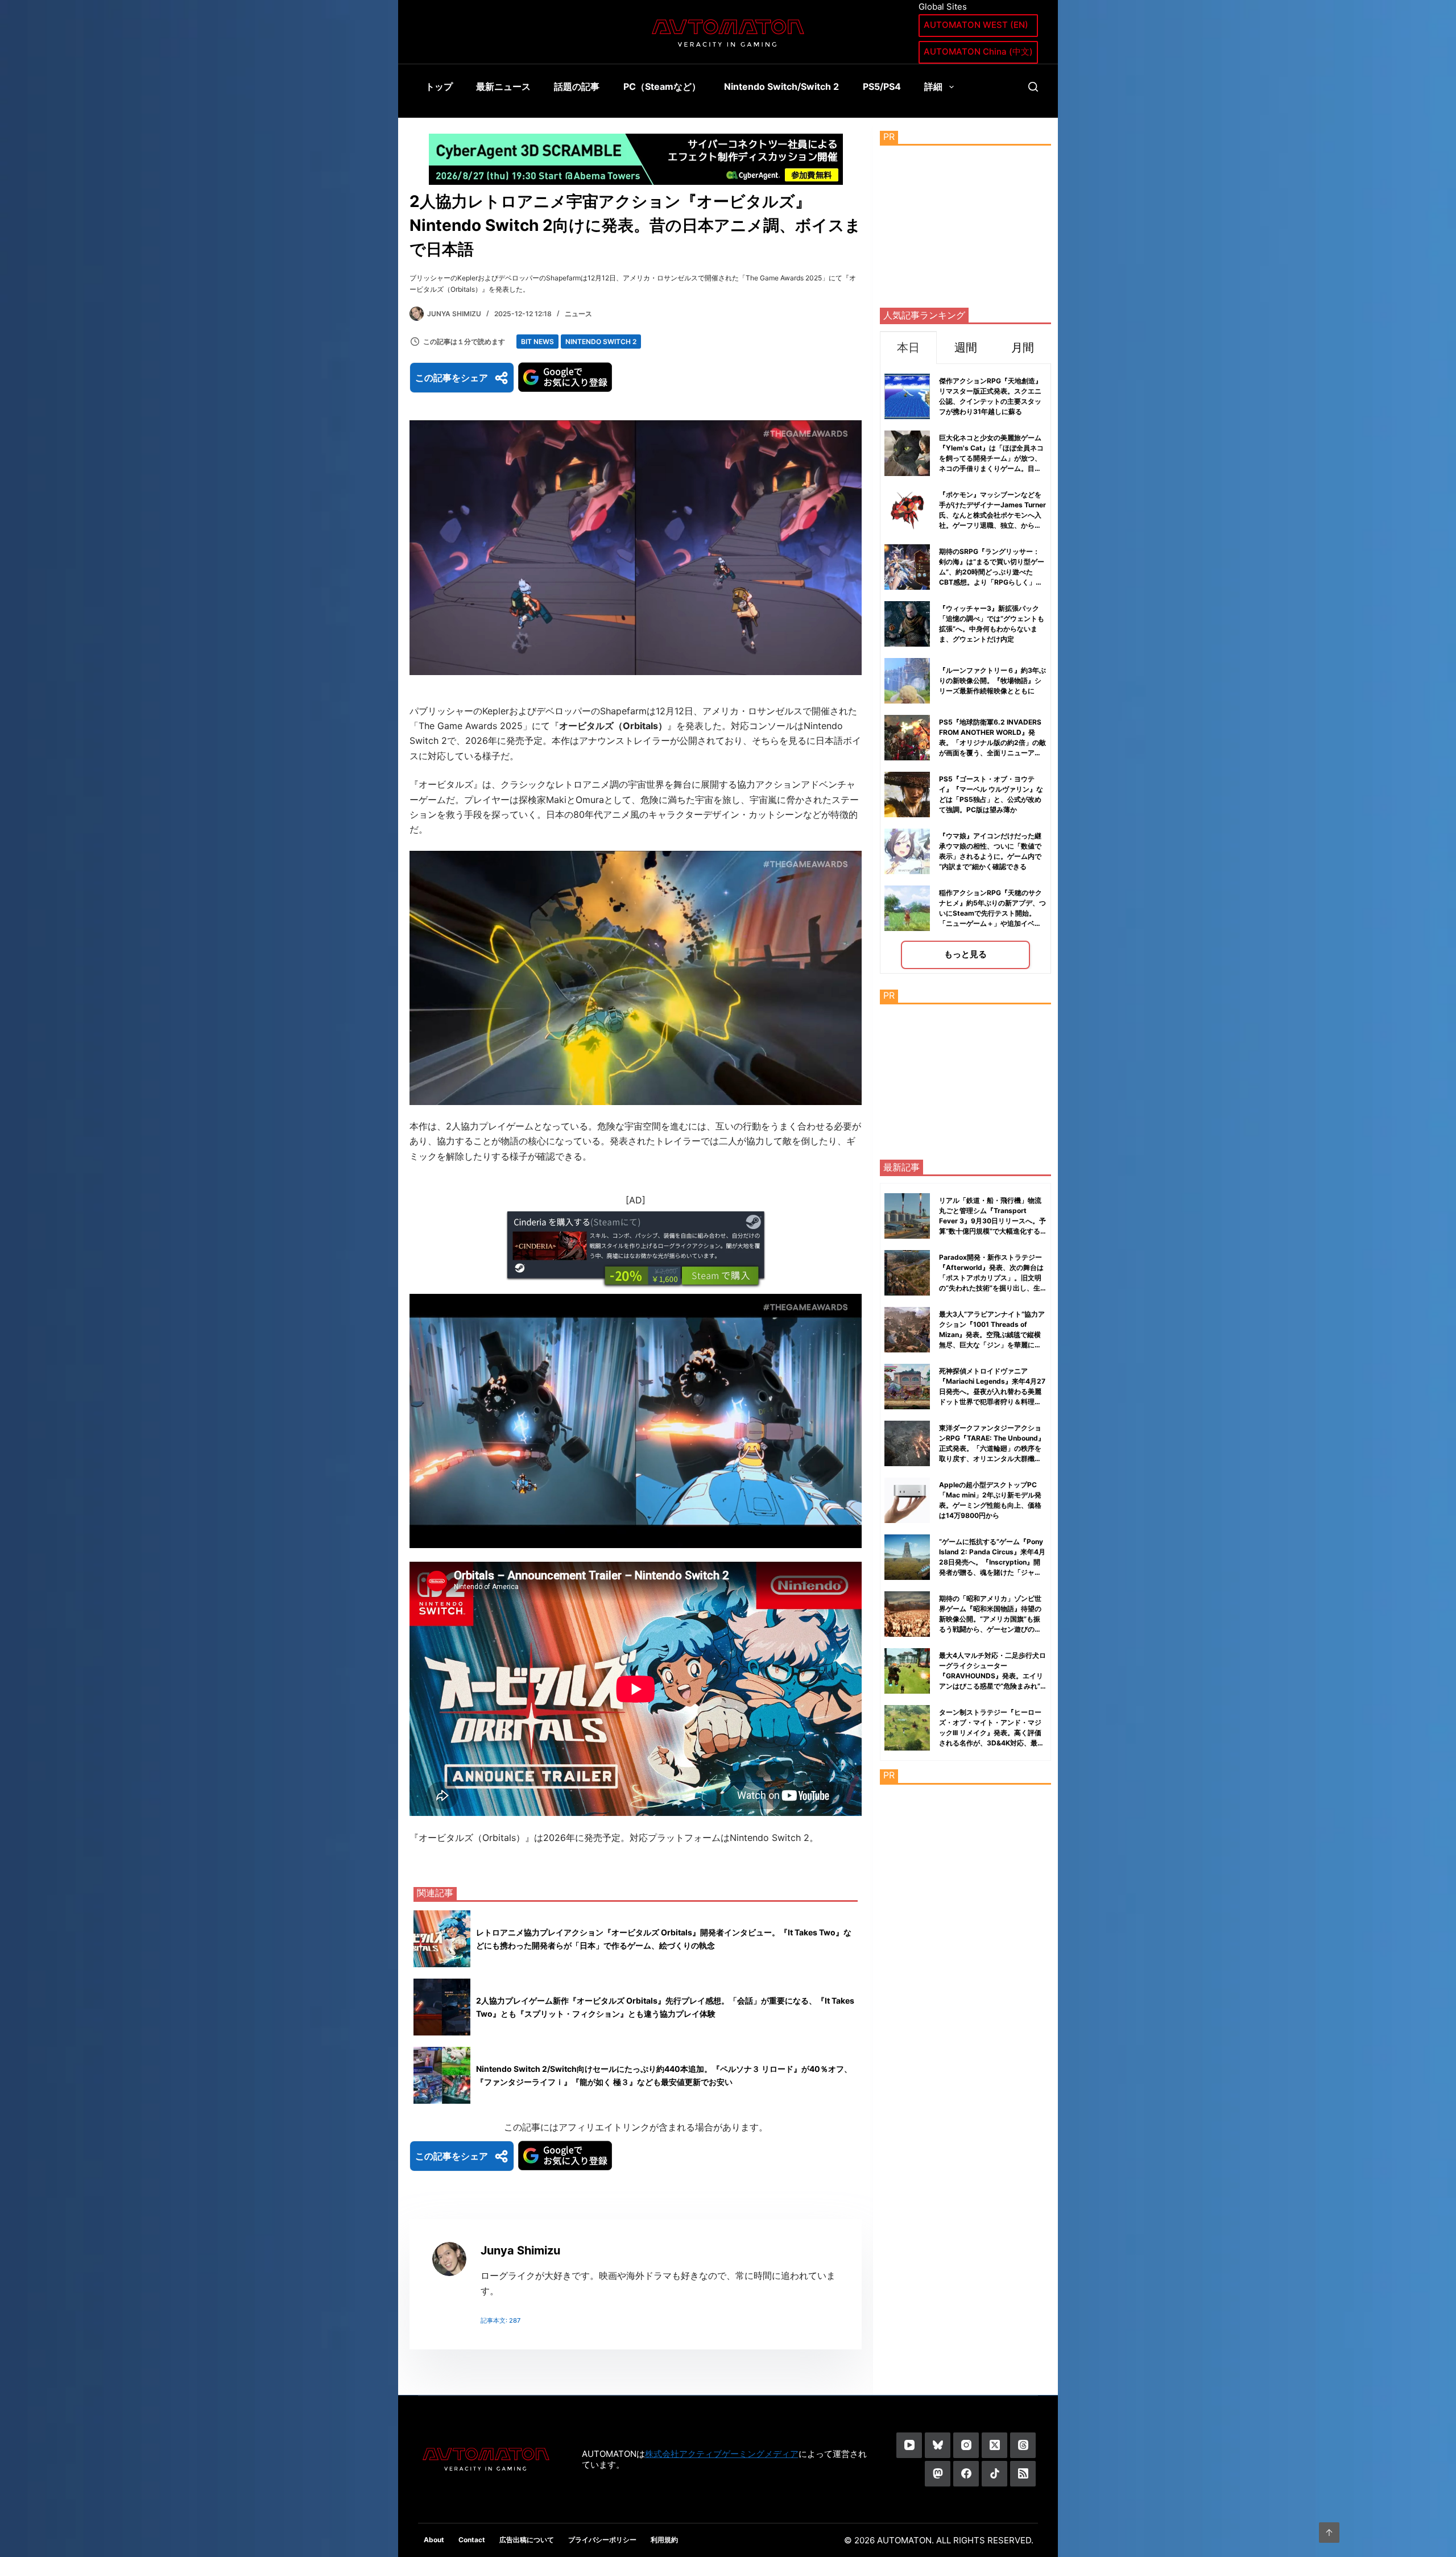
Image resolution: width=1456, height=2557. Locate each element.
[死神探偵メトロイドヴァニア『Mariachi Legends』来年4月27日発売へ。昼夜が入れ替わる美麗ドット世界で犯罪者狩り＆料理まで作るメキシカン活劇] (907, 1387)
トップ (439, 86)
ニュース (578, 314)
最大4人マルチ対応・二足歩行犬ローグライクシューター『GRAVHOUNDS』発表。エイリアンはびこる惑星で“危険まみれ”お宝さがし (992, 1676)
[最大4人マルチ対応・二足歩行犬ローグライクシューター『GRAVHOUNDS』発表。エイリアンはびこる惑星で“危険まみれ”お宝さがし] (907, 1671)
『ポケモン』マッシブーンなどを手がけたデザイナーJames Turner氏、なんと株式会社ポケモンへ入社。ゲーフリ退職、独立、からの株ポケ (992, 515)
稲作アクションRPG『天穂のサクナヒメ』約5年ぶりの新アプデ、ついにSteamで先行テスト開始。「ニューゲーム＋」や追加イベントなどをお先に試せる (992, 913)
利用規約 (664, 2540)
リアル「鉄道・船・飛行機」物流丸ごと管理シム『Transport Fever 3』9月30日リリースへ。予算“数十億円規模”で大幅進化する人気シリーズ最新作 (992, 1221)
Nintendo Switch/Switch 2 (781, 86)
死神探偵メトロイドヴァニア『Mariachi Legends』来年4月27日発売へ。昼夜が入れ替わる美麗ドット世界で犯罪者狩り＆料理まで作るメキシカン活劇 (992, 1391)
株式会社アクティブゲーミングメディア (722, 2454)
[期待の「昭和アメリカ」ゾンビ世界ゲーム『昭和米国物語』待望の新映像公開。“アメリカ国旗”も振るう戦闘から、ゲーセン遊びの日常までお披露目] (907, 1614)
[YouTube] (909, 2445)
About (434, 2540)
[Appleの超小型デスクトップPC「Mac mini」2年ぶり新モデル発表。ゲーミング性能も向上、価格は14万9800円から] (907, 1500)
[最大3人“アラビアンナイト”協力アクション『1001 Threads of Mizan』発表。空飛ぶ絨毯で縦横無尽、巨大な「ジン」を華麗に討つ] (907, 1330)
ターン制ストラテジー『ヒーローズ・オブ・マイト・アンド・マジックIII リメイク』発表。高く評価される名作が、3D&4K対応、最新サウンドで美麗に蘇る (992, 1733)
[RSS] (1023, 2474)
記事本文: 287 (500, 2320)
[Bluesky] (938, 2445)
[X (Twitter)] (994, 2445)
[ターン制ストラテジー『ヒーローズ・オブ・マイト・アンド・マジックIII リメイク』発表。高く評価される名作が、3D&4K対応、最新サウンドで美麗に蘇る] (907, 1728)
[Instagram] (966, 2445)
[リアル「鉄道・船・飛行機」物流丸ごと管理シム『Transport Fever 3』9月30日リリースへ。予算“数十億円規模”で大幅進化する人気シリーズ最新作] (907, 1216)
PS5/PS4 (882, 86)
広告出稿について (527, 2540)
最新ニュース (503, 86)
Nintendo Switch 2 (601, 342)
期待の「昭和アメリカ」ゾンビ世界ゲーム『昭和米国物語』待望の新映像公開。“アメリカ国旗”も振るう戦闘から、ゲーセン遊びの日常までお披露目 (990, 1619)
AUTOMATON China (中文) (978, 51)
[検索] (1033, 87)
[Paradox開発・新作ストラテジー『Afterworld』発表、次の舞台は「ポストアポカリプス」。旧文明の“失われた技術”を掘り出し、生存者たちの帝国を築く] (907, 1273)
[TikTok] (994, 2474)
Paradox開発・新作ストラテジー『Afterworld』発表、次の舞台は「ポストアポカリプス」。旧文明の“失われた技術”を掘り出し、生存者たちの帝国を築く (991, 1278)
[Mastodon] (938, 2474)
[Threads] (1023, 2445)
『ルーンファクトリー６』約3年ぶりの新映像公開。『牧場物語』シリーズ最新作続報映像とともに (992, 680)
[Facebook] (966, 2474)
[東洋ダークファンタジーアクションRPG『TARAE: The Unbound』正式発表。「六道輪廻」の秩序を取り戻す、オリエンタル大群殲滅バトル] (907, 1443)
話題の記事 (577, 86)
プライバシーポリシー (602, 2540)
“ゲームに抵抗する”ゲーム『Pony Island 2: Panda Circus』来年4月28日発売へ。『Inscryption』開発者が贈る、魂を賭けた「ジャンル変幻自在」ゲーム (992, 1562)
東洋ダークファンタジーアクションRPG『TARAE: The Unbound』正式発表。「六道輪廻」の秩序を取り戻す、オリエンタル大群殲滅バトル (992, 1448)
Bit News (537, 342)
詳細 (933, 86)
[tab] (908, 347)
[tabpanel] (965, 669)
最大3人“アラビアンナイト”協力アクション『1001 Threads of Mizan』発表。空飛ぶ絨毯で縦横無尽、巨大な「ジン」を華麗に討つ (992, 1335)
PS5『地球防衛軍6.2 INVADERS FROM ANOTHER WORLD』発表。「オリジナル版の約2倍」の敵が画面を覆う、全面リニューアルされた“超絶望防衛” (992, 742)
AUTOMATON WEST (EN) (976, 25)
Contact (472, 2540)
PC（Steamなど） (662, 86)
